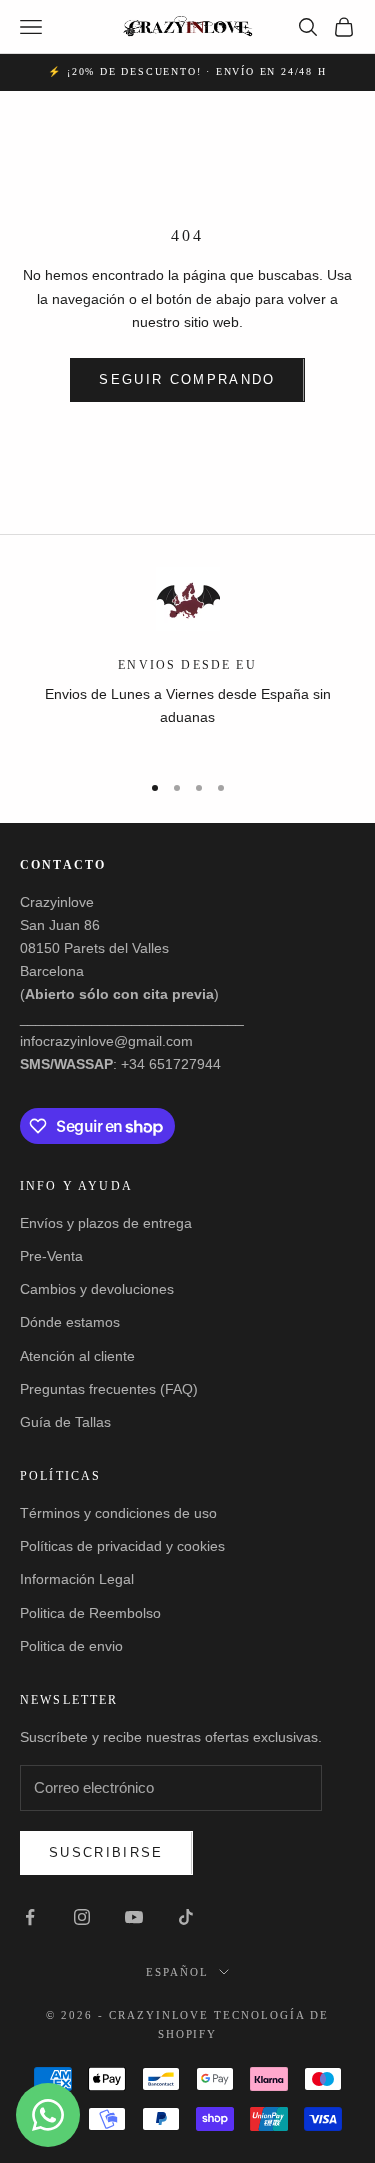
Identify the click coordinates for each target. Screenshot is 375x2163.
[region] (187, 660)
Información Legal (77, 1579)
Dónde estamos (70, 1322)
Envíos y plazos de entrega (106, 1223)
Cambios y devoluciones (97, 1289)
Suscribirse (106, 1852)
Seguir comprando (187, 379)
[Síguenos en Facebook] (30, 1917)
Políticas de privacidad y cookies (122, 1546)
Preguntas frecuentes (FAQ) (109, 1389)
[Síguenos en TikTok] (186, 1917)
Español (177, 1972)
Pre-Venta (51, 1256)
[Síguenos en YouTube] (134, 1917)
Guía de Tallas (65, 1422)
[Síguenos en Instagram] (82, 1917)
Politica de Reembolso (90, 1613)
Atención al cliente (77, 1356)
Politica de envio (71, 1646)
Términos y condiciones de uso (118, 1513)
